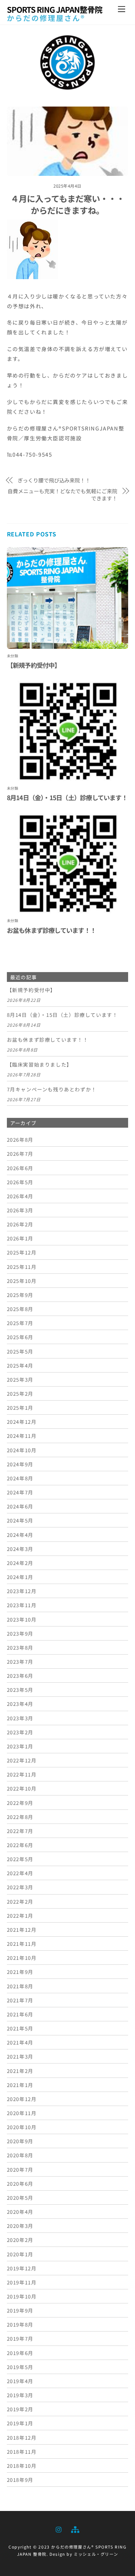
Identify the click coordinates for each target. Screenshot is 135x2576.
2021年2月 (20, 2071)
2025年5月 (20, 1351)
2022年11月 (22, 1774)
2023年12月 (22, 1591)
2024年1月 (20, 1577)
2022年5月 (20, 1859)
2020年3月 (20, 2226)
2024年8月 (20, 1478)
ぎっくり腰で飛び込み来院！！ (54, 480)
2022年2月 (20, 1901)
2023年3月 (20, 1718)
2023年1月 (20, 1746)
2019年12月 (22, 2268)
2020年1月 (20, 2254)
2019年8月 (20, 2324)
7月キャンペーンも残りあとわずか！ (52, 1089)
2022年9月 (20, 1803)
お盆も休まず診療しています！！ (51, 930)
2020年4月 (20, 2212)
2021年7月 (20, 2000)
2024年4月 (20, 1535)
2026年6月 (20, 1168)
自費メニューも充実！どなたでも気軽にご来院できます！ (62, 495)
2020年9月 (20, 2141)
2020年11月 (22, 2113)
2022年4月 (20, 1873)
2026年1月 (20, 1238)
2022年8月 (20, 1817)
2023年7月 (20, 1661)
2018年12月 (22, 2437)
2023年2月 (20, 1732)
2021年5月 (20, 2028)
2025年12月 (22, 1252)
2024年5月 (20, 1520)
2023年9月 (20, 1633)
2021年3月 (20, 2056)
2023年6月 (20, 1675)
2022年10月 (22, 1788)
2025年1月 (20, 1407)
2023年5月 (20, 1690)
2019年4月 (20, 2381)
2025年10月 (22, 1281)
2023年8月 (20, 1647)
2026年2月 (20, 1224)
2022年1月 (20, 1915)
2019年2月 (20, 2409)
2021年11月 (22, 1944)
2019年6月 (20, 2353)
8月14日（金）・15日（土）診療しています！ (67, 798)
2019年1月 (20, 2423)
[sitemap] (75, 2528)
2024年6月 (20, 1506)
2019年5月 (20, 2367)
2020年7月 (20, 2169)
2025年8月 (20, 1309)
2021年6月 (20, 2014)
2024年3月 (20, 1549)
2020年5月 (20, 2197)
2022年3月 (20, 1887)
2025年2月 (20, 1393)
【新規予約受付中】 (34, 665)
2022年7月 (20, 1831)
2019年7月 (20, 2338)
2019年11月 (22, 2282)
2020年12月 (22, 2099)
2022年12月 (22, 1760)
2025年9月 (20, 1295)
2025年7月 (20, 1323)
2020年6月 (20, 2183)
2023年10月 (22, 1619)
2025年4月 (20, 1365)
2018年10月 (22, 2466)
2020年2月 (20, 2240)
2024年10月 (22, 1450)
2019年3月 (20, 2395)
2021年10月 (22, 1958)
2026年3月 (20, 1210)
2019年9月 (20, 2310)
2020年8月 (20, 2155)
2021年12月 (22, 1929)
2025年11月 (22, 1267)
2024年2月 (20, 1563)
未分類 (13, 656)
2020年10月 (22, 2127)
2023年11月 (22, 1605)
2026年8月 (20, 1139)
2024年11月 (22, 1436)
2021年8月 (20, 1986)
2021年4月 (20, 2042)
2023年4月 (20, 1704)
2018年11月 (22, 2451)
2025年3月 (20, 1379)
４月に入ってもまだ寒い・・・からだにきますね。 (67, 204)
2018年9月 (20, 2480)
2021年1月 (20, 2085)
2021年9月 (20, 1972)
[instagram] (59, 2528)
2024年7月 (20, 1492)
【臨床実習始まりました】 (39, 1065)
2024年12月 (22, 1422)
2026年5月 (20, 1182)
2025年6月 (20, 1337)
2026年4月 (20, 1196)
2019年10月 (22, 2296)
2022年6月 (20, 1845)
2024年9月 (20, 1464)
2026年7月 (20, 1153)
